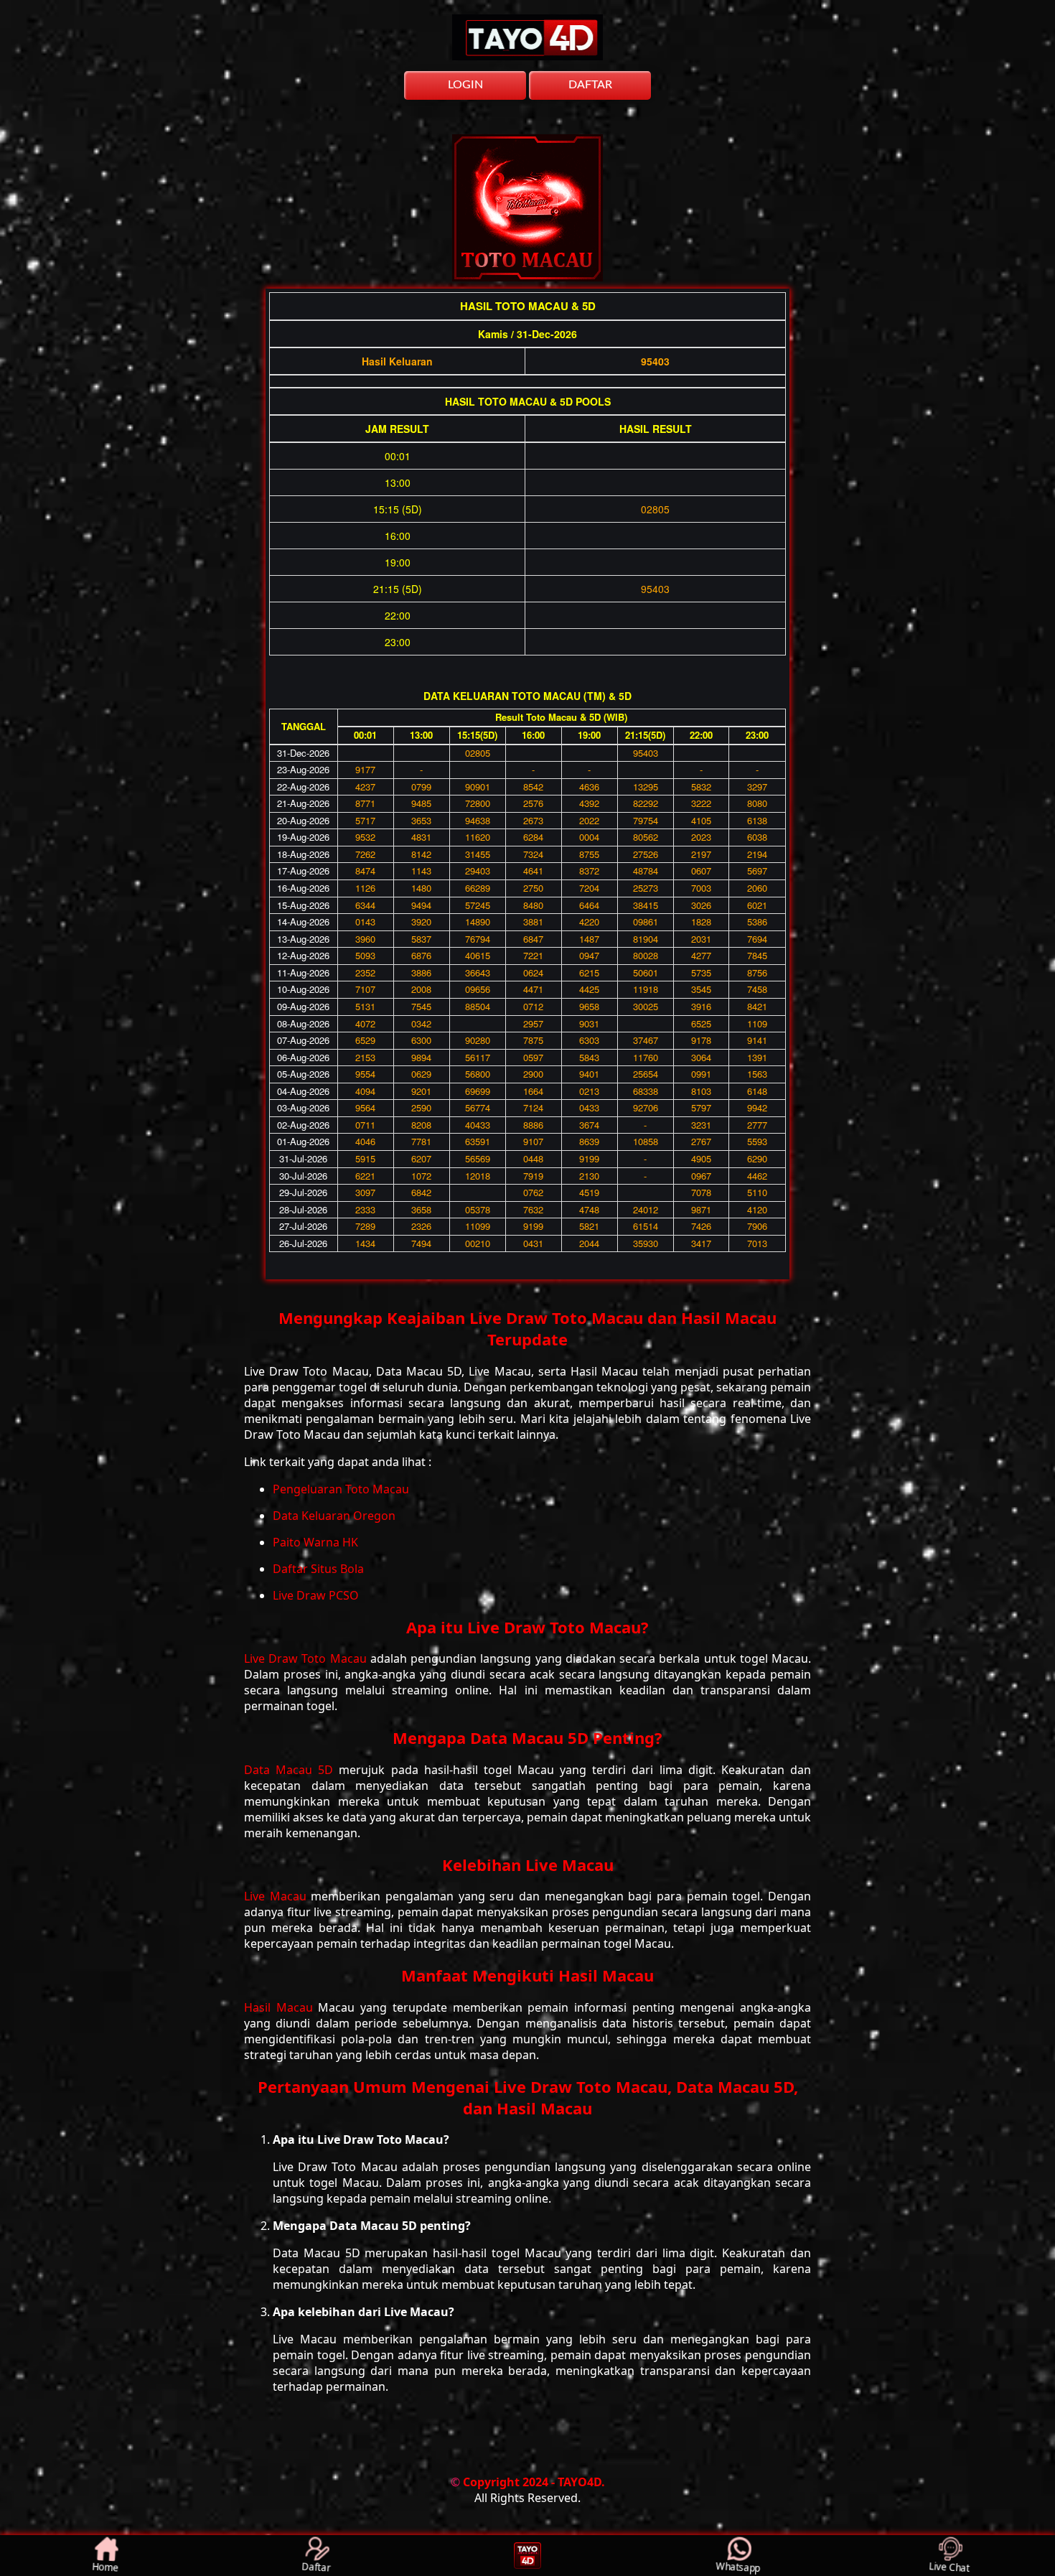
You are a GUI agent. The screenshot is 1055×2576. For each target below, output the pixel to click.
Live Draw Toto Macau (307, 1658)
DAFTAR (590, 85)
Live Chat (949, 2567)
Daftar (316, 2567)
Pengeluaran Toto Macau (341, 1489)
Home (105, 2567)
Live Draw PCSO (316, 1595)
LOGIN (465, 85)
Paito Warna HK (315, 1542)
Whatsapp (738, 2567)
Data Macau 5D (291, 1770)
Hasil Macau (281, 2007)
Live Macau (277, 1896)
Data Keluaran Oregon (334, 1516)
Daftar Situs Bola (318, 1569)
